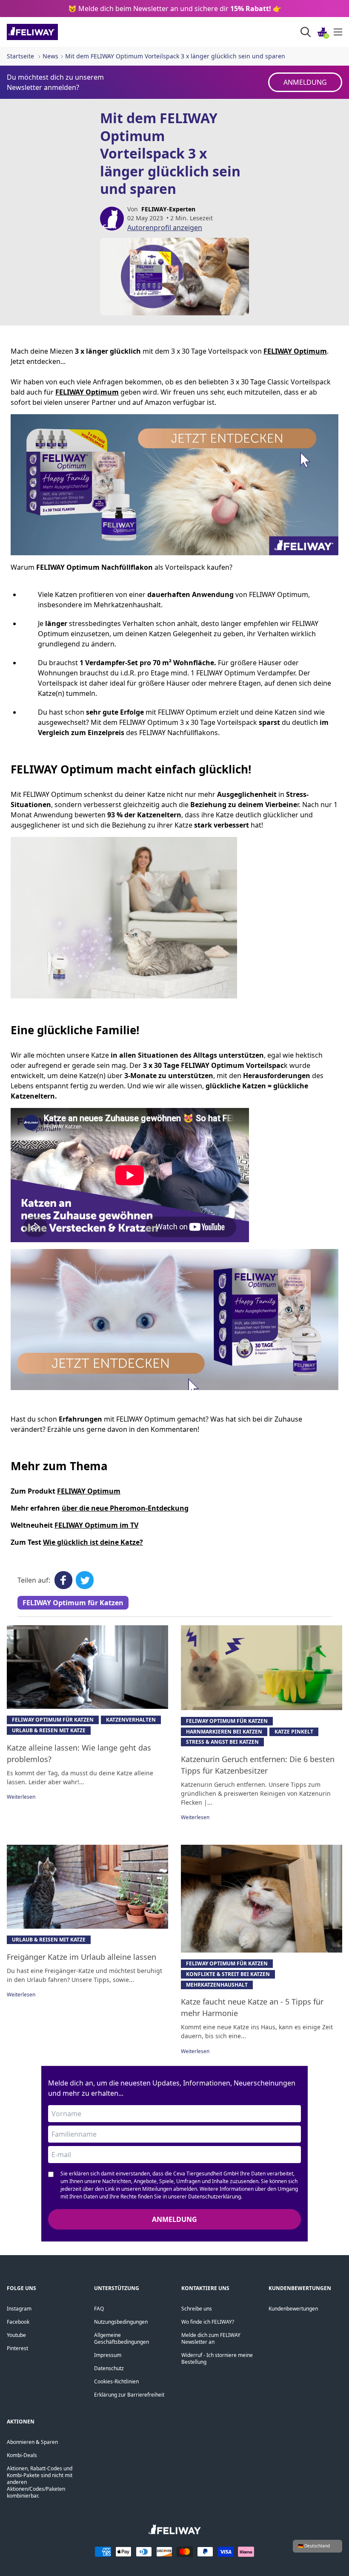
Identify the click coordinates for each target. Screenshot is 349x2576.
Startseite (20, 56)
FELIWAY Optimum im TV (96, 1525)
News (50, 56)
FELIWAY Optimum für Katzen (73, 1603)
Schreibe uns (197, 2309)
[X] (85, 1580)
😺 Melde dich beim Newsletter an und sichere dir (175, 9)
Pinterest (17, 2348)
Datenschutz (109, 2368)
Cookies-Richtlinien (116, 2381)
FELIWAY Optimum (89, 1491)
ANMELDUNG (305, 82)
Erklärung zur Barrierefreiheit (129, 2395)
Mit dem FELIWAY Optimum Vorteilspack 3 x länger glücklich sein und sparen (175, 56)
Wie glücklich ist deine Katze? (93, 1542)
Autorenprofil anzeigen (165, 228)
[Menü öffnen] (338, 32)
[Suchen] (306, 32)
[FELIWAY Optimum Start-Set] (174, 1320)
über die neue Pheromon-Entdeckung (125, 1508)
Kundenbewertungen (293, 2309)
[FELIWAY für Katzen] (51, 32)
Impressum (108, 2355)
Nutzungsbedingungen (121, 2322)
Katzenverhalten (131, 1720)
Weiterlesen (21, 1797)
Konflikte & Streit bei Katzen (228, 1974)
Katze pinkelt (294, 1732)
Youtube (16, 2335)
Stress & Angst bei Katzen (222, 1742)
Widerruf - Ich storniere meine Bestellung (217, 2358)
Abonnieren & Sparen (32, 2442)
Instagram (19, 2309)
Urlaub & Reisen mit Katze (49, 1730)
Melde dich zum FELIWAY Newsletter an (211, 2338)
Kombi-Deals (22, 2455)
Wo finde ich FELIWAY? (208, 2322)
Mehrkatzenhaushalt (217, 1985)
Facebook (18, 2322)
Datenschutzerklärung (215, 2197)
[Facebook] (63, 1580)
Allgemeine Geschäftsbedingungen (122, 2338)
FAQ (99, 2309)
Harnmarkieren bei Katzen (224, 1732)
